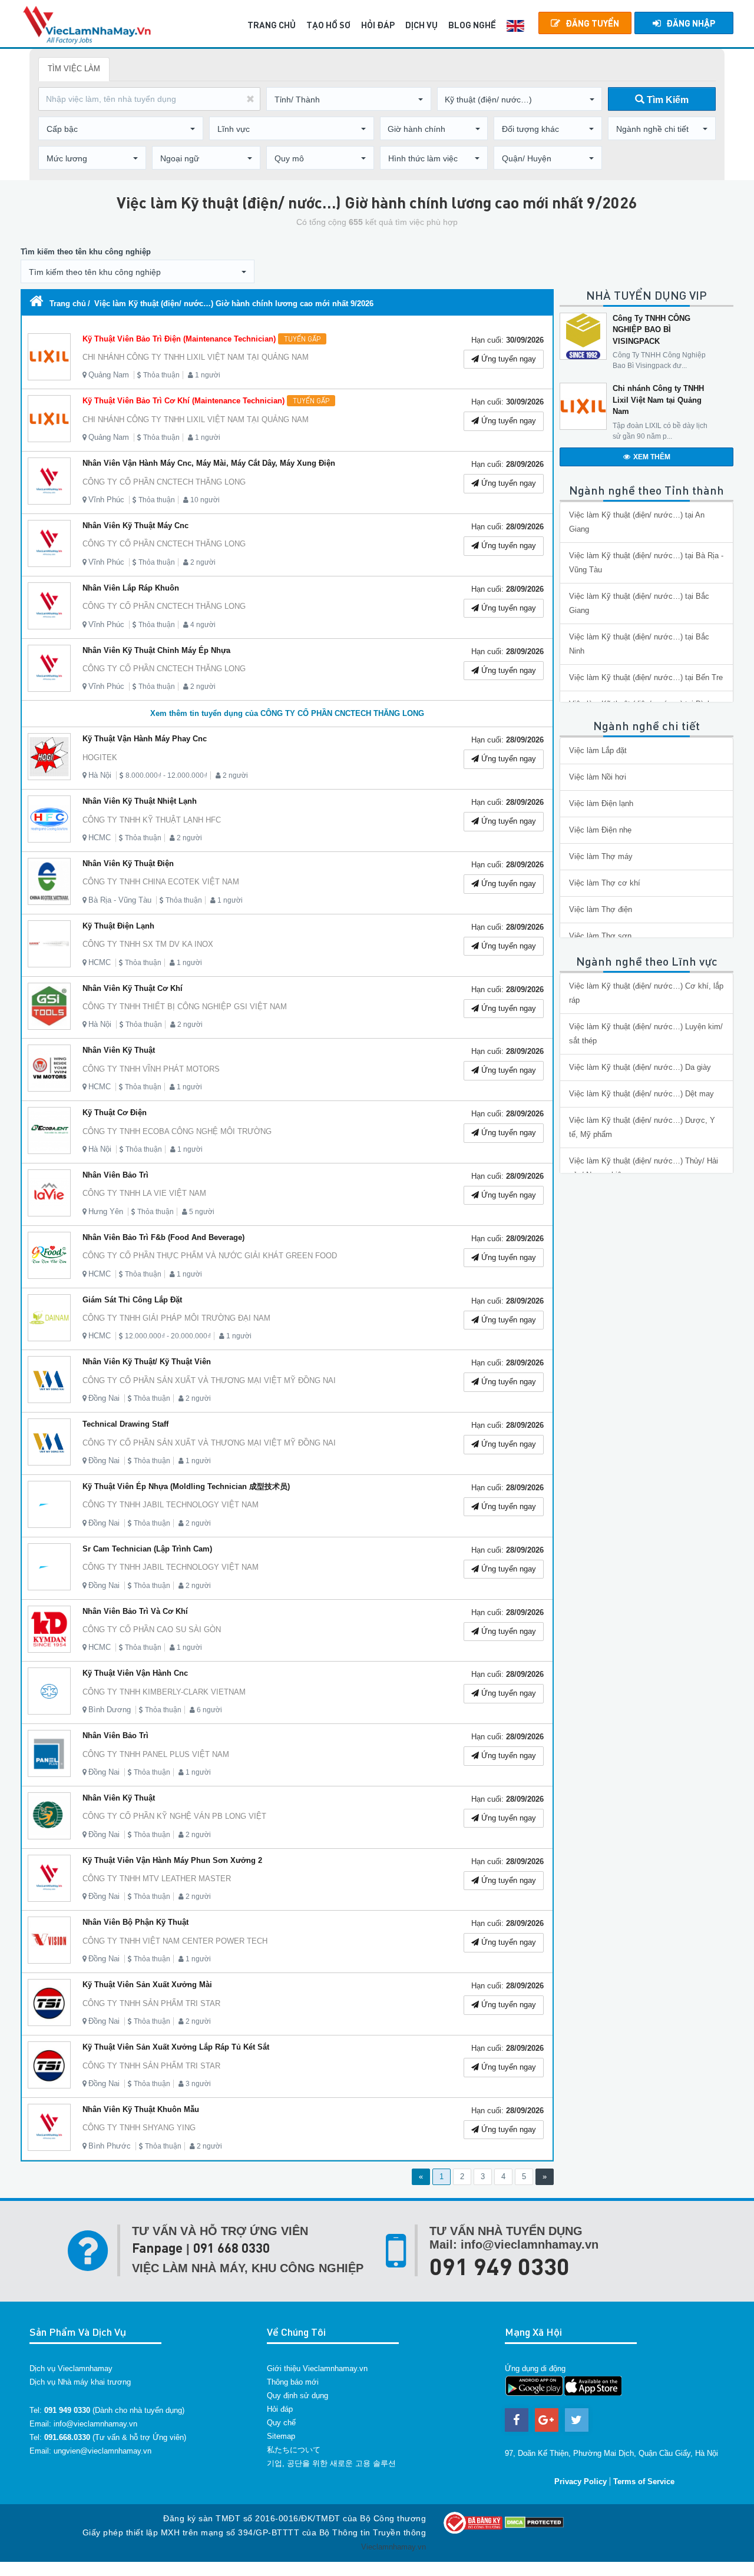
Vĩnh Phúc (106, 500)
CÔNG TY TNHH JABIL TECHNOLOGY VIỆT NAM (171, 1505)
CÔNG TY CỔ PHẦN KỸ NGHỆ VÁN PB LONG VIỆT (174, 1816)
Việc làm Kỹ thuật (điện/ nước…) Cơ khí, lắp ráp (646, 993)
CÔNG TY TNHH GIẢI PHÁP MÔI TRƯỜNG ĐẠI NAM (176, 1318)
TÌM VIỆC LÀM (74, 69)
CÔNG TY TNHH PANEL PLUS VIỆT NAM (156, 1754)
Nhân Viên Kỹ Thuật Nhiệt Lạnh (140, 801)
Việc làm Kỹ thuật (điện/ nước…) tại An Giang (637, 522)
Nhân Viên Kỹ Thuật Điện (128, 863)
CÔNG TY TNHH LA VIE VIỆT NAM (144, 1193)
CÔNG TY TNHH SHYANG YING (139, 2128)
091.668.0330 (67, 2437)
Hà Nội (100, 775)
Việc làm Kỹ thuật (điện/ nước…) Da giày (640, 1067)
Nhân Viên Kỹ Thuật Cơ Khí (133, 988)
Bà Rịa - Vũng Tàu (120, 900)
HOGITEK (100, 757)
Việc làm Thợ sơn (600, 936)
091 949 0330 (500, 2266)
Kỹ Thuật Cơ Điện (115, 1113)
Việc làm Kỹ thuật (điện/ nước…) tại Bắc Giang (639, 603)
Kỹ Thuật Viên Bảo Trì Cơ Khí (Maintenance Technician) (206, 401)
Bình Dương (110, 1710)
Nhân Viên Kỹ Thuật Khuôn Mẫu (141, 2109)
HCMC (100, 838)
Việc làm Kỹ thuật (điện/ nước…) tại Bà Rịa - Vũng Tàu (646, 563)
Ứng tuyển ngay (507, 359)
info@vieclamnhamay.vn (95, 2424)
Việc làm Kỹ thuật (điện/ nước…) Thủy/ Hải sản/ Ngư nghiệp (644, 1168)
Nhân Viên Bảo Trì (115, 1175)
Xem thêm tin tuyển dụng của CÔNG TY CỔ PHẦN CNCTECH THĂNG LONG (287, 713)
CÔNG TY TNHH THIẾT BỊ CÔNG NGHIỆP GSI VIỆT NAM (185, 1007)
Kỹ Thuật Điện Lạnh (118, 926)
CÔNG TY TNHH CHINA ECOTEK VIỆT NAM (161, 882)
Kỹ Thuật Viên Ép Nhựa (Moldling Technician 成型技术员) (186, 1486)
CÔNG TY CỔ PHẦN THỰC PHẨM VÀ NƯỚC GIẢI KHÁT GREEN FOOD (210, 1256)
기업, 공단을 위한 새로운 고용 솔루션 (331, 2463)
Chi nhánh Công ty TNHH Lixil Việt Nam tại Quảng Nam (658, 400)
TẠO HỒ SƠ (328, 25)
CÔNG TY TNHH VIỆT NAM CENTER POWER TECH (175, 1941)
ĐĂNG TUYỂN (592, 23)
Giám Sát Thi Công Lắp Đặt (132, 1300)
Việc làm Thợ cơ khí (605, 883)
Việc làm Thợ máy (601, 856)
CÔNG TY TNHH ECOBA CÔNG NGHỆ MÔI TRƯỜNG (177, 1131)
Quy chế (281, 2423)
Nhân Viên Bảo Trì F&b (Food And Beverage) (163, 1237)
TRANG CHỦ (272, 25)
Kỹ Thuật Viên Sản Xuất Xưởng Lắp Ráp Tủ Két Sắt (176, 2047)
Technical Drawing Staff (125, 1424)
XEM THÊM (652, 457)
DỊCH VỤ (421, 25)
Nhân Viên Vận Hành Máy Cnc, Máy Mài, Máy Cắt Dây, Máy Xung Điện (209, 463)
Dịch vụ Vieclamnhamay (71, 2368)
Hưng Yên (106, 1211)
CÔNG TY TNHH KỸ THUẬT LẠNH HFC (152, 820)
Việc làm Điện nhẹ (600, 830)
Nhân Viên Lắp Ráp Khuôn (131, 588)
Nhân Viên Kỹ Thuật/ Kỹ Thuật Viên (147, 1362)
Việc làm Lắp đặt (598, 750)
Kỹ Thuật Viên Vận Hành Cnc (135, 1673)
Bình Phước (110, 2146)
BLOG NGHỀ (472, 25)
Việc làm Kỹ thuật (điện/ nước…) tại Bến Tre (646, 677)
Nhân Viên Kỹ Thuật (119, 1050)
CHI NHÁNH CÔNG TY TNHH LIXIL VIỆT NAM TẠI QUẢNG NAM (196, 357)
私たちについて (294, 2450)
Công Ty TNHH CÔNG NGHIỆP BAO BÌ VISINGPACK (652, 330)
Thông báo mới (293, 2382)
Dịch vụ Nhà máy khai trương (80, 2382)
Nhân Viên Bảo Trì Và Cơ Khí (135, 1611)
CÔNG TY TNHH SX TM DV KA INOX (148, 944)
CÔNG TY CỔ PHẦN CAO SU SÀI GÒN (152, 1630)
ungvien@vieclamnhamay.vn (102, 2451)
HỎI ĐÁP (378, 25)
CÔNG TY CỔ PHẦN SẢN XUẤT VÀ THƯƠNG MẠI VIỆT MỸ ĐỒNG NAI (209, 1380)
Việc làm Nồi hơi (598, 777)
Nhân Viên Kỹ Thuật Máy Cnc (135, 526)
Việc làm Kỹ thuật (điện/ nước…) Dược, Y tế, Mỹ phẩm (642, 1127)
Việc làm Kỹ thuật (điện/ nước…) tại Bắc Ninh (639, 644)
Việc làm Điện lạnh (601, 803)
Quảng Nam (109, 375)
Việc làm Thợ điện (601, 909)
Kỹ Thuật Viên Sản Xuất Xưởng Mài (147, 1985)
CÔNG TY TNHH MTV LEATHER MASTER (157, 1879)
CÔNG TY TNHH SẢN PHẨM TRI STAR (151, 2003)
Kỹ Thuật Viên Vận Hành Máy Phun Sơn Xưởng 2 (172, 1860)
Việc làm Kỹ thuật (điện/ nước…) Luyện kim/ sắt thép (646, 1034)
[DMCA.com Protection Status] (534, 2522)
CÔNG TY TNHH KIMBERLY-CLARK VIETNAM (164, 1692)
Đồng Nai (104, 1398)
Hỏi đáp (280, 2409)
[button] (349, 100)
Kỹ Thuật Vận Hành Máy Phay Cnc (145, 739)
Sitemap (281, 2436)
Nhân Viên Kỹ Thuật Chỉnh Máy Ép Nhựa (156, 650)
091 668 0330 (232, 2248)
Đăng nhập (691, 23)
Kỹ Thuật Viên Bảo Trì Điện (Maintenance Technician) (201, 339)
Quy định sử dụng (297, 2396)
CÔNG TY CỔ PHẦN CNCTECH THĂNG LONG (164, 482)
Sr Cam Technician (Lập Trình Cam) (147, 1549)
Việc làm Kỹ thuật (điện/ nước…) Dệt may (641, 1094)
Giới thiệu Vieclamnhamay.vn (317, 2368)
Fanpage (157, 2248)
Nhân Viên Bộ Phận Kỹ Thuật (135, 1922)
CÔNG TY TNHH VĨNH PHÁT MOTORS (151, 1069)
